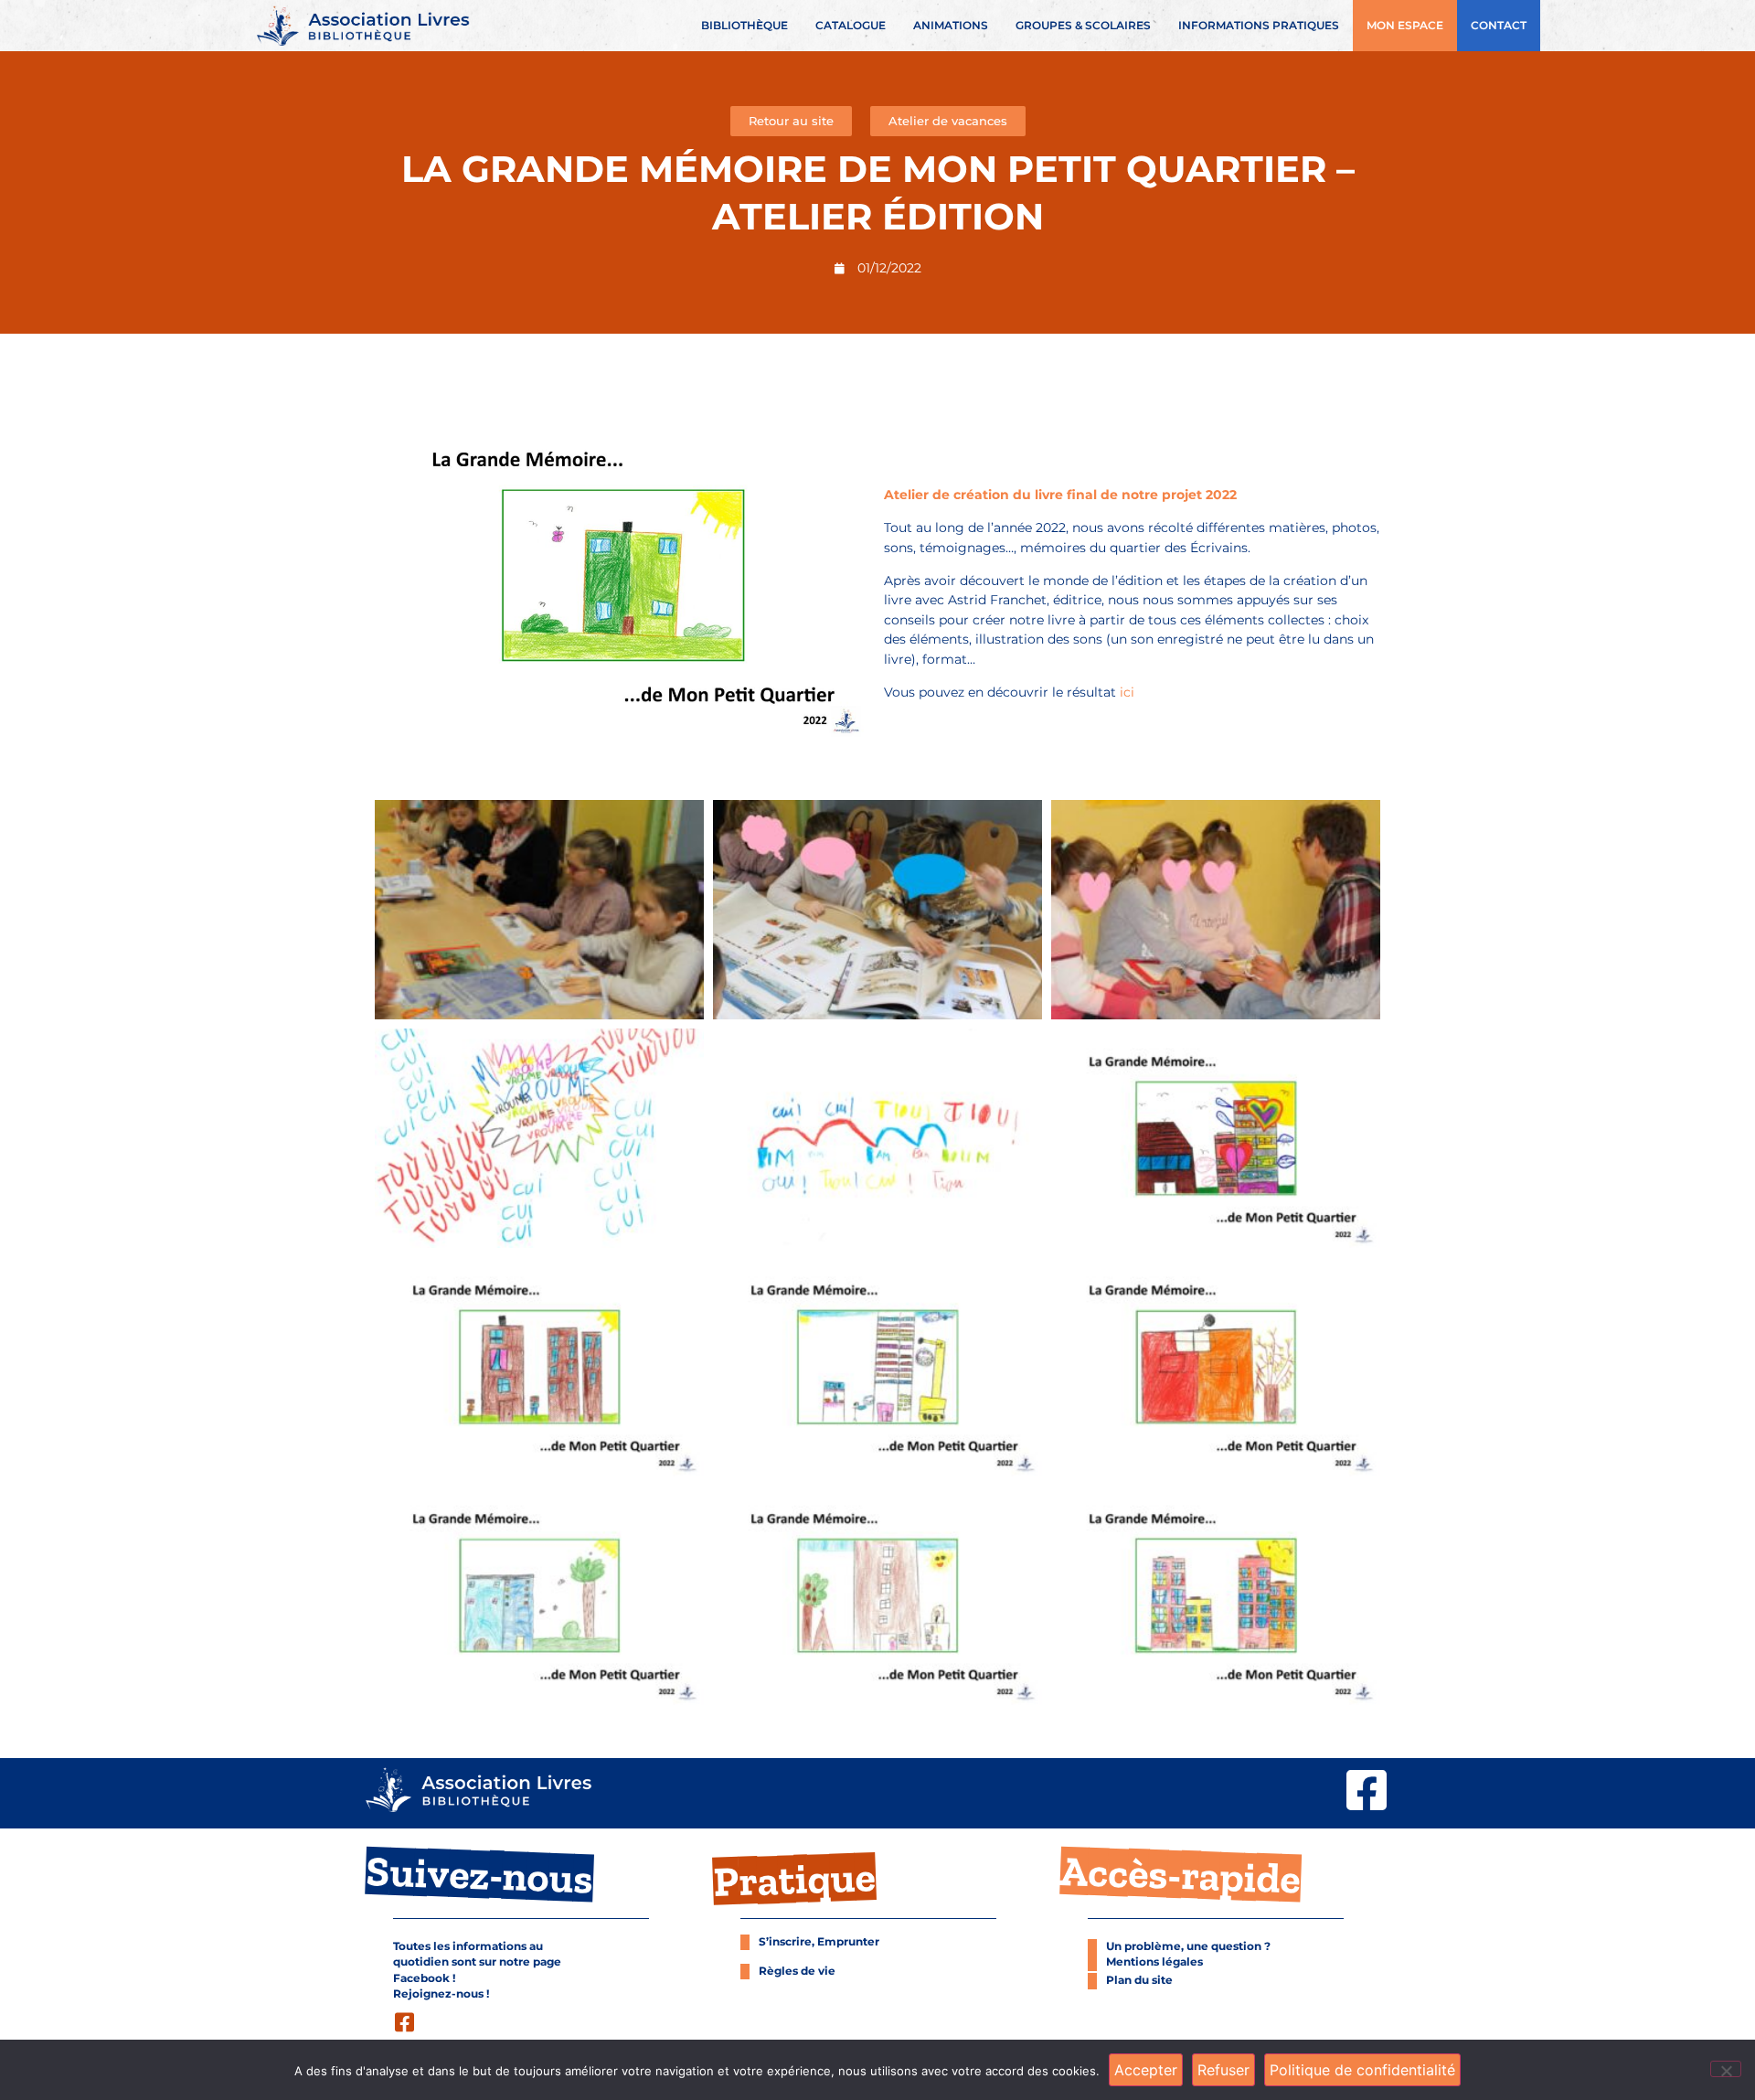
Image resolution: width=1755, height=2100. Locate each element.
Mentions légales (1154, 1962)
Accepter (1146, 2070)
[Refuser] (1726, 2069)
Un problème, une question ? (1188, 1946)
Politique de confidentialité (1362, 2070)
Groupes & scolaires (1083, 26)
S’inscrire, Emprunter (819, 1942)
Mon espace (1405, 26)
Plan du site (1139, 1980)
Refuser (1223, 2070)
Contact (1499, 26)
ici (1125, 692)
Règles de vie (797, 1971)
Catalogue (851, 26)
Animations (951, 26)
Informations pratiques (1259, 26)
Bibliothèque (745, 26)
